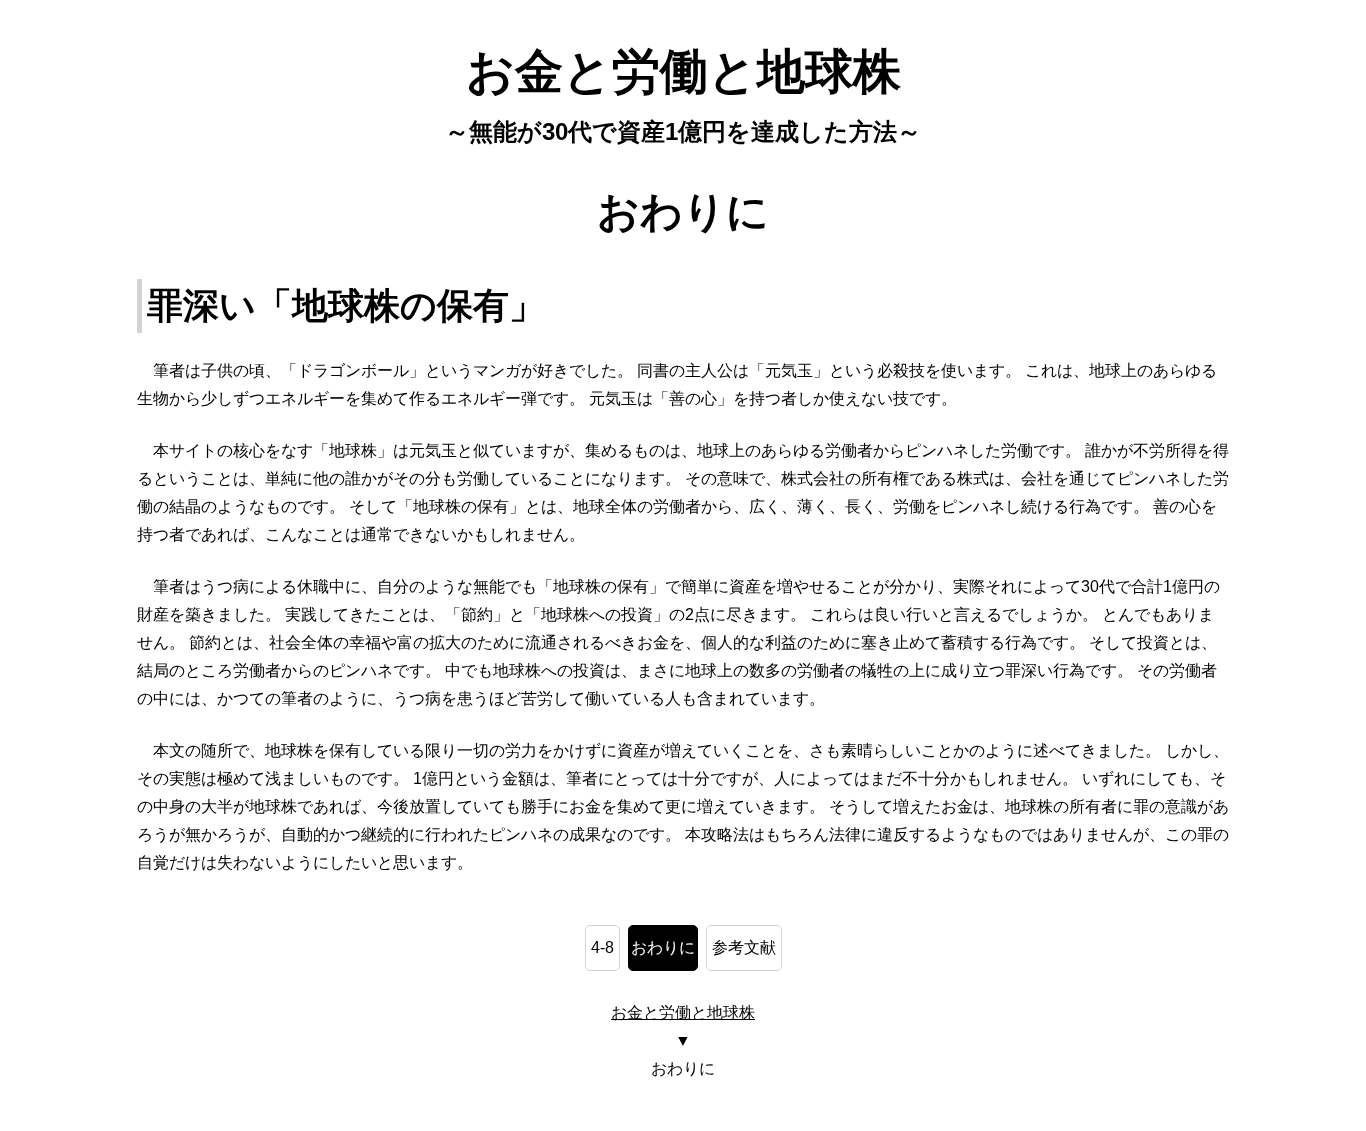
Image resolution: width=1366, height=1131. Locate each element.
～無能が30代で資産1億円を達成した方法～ (683, 131)
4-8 (602, 947)
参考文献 (744, 947)
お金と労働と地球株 (683, 71)
